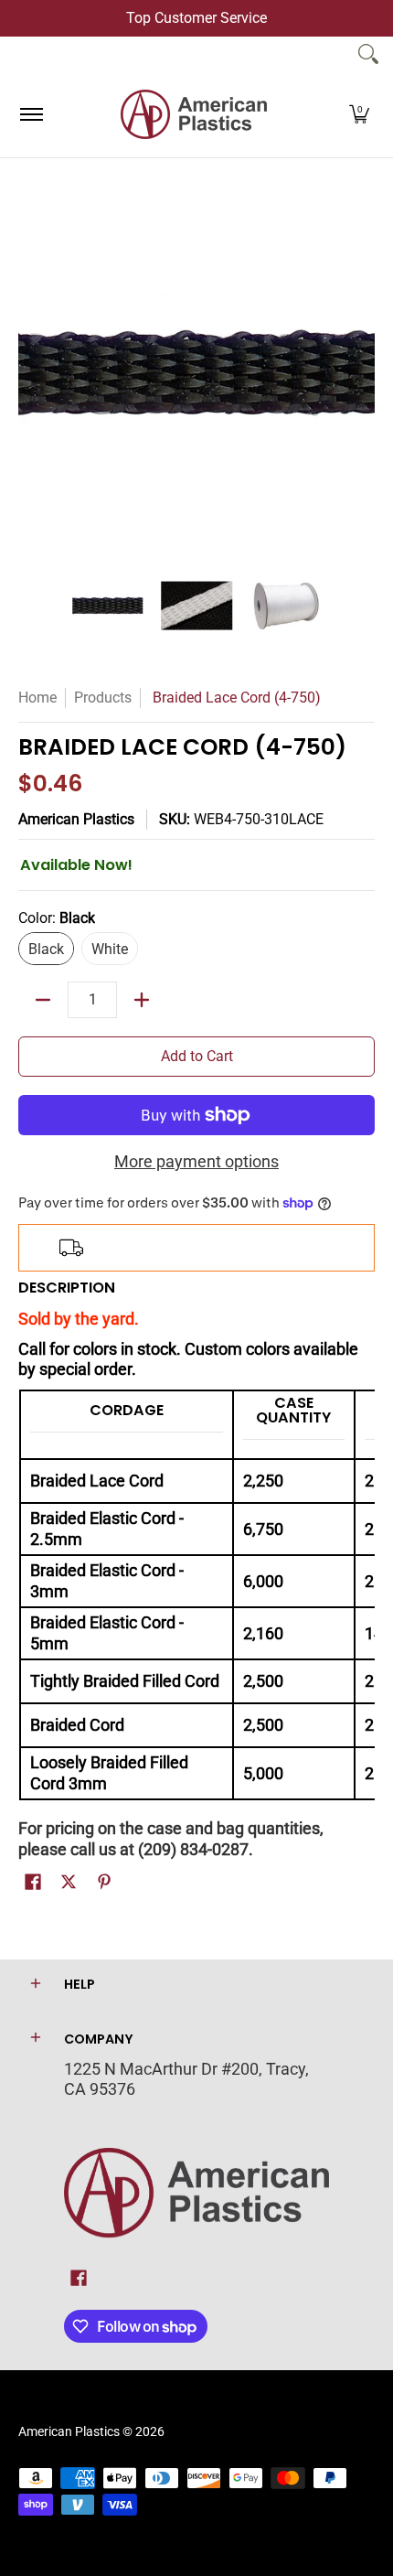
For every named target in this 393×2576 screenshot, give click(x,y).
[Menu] (31, 114)
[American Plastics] (194, 114)
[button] (359, 114)
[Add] (142, 1000)
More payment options (196, 1161)
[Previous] (31, 373)
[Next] (362, 373)
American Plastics (76, 819)
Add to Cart (197, 1056)
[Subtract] (43, 1000)
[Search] (368, 54)
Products (103, 698)
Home (37, 698)
